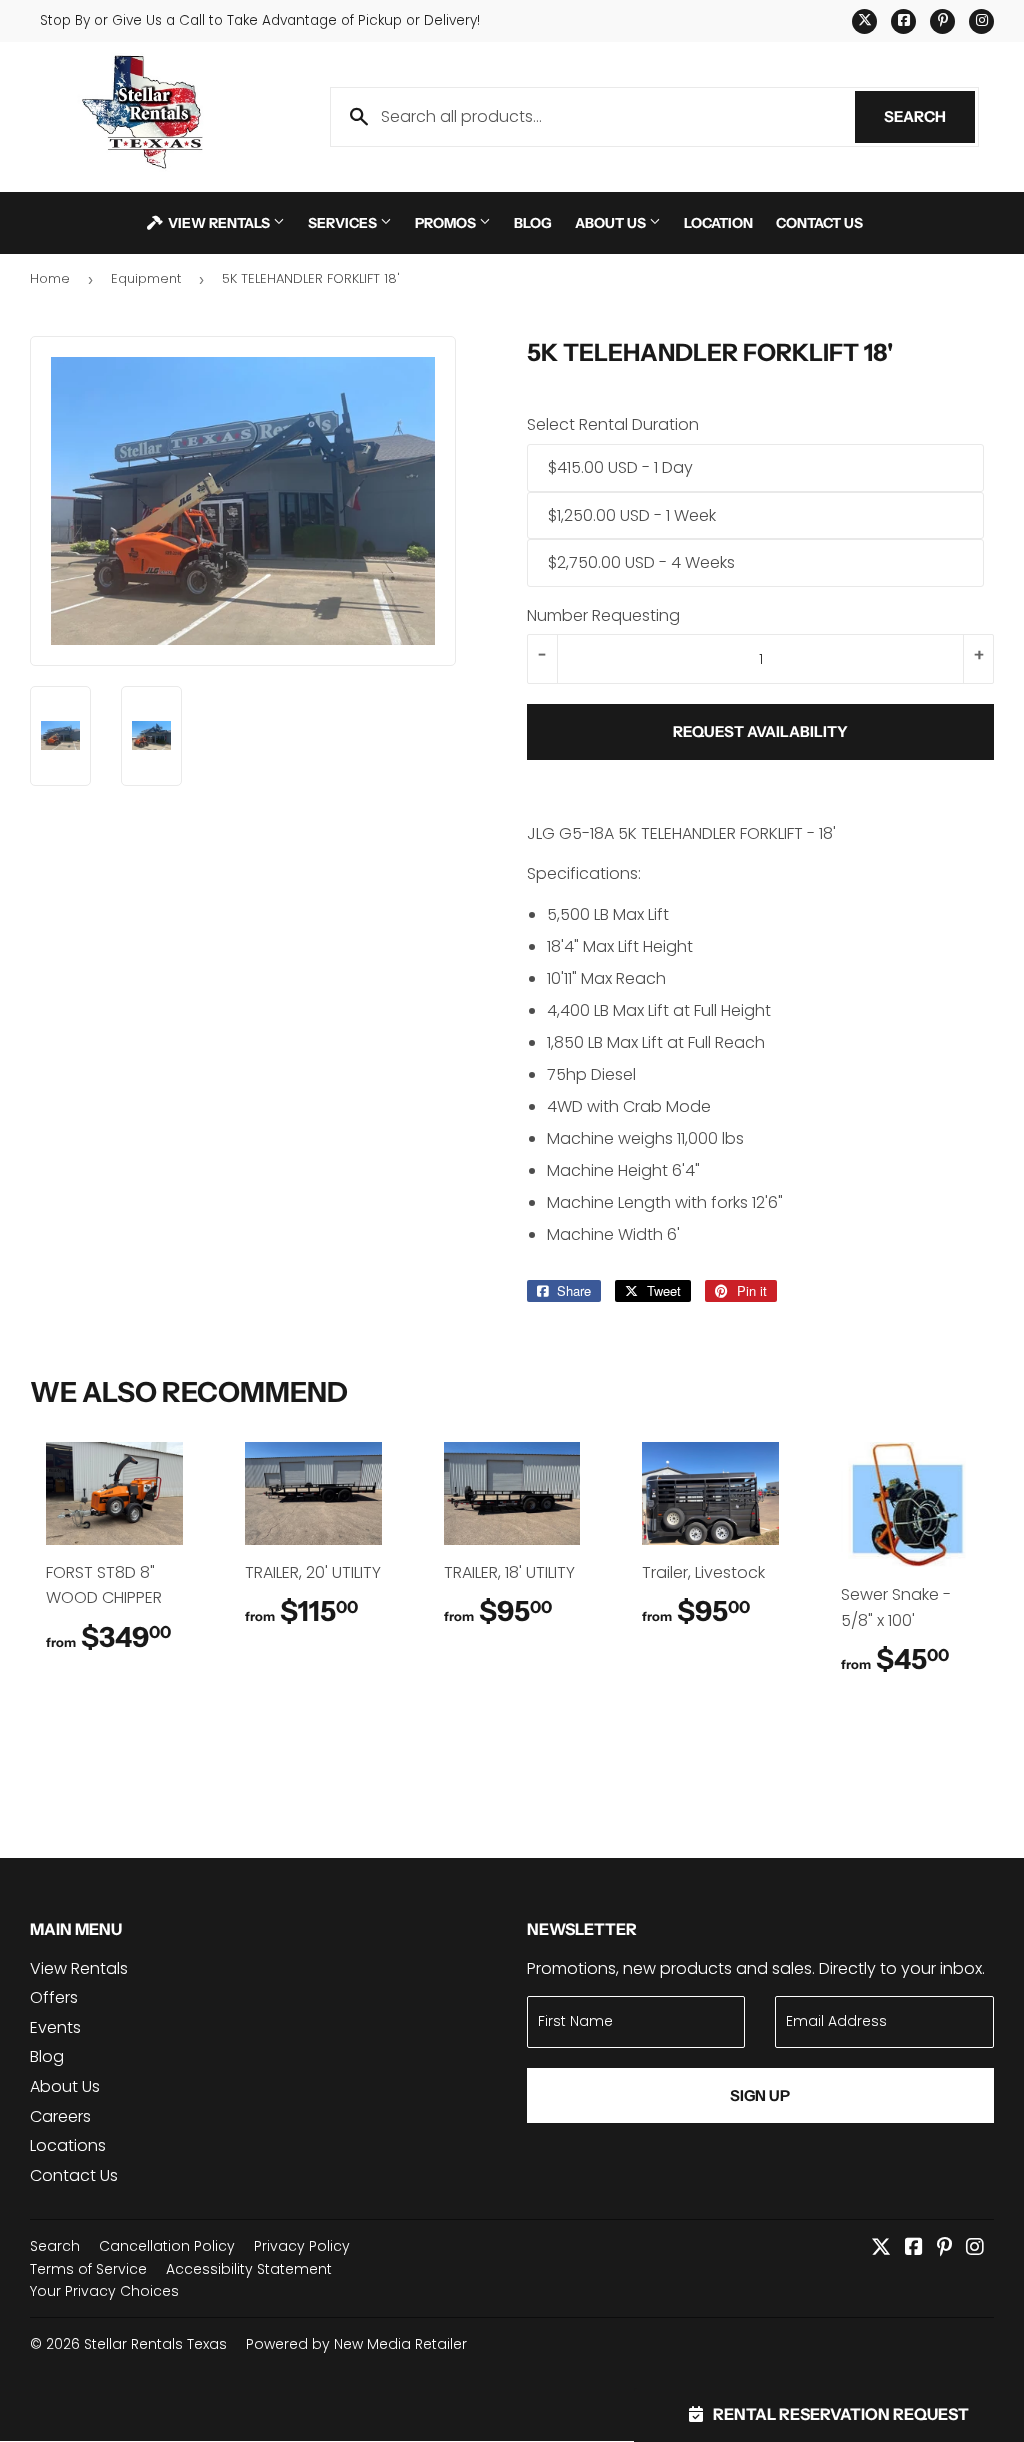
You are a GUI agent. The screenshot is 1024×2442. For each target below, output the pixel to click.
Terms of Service (88, 2269)
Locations (68, 2145)
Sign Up (760, 2095)
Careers (60, 2116)
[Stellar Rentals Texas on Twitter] (881, 2248)
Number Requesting (603, 615)
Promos (447, 222)
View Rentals (219, 222)
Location (718, 222)
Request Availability (760, 731)
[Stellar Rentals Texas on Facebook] (914, 2248)
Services (344, 222)
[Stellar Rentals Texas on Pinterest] (944, 2248)
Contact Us (819, 222)
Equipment (146, 278)
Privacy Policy (302, 2246)
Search (929, 116)
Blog (533, 222)
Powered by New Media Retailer (356, 2344)
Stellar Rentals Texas (155, 2344)
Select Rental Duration (613, 424)
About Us (612, 222)
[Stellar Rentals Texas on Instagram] (975, 2248)
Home (50, 278)
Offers (54, 1997)
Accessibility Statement (249, 2269)
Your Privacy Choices (104, 2291)
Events (55, 2027)
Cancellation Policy (167, 2246)
